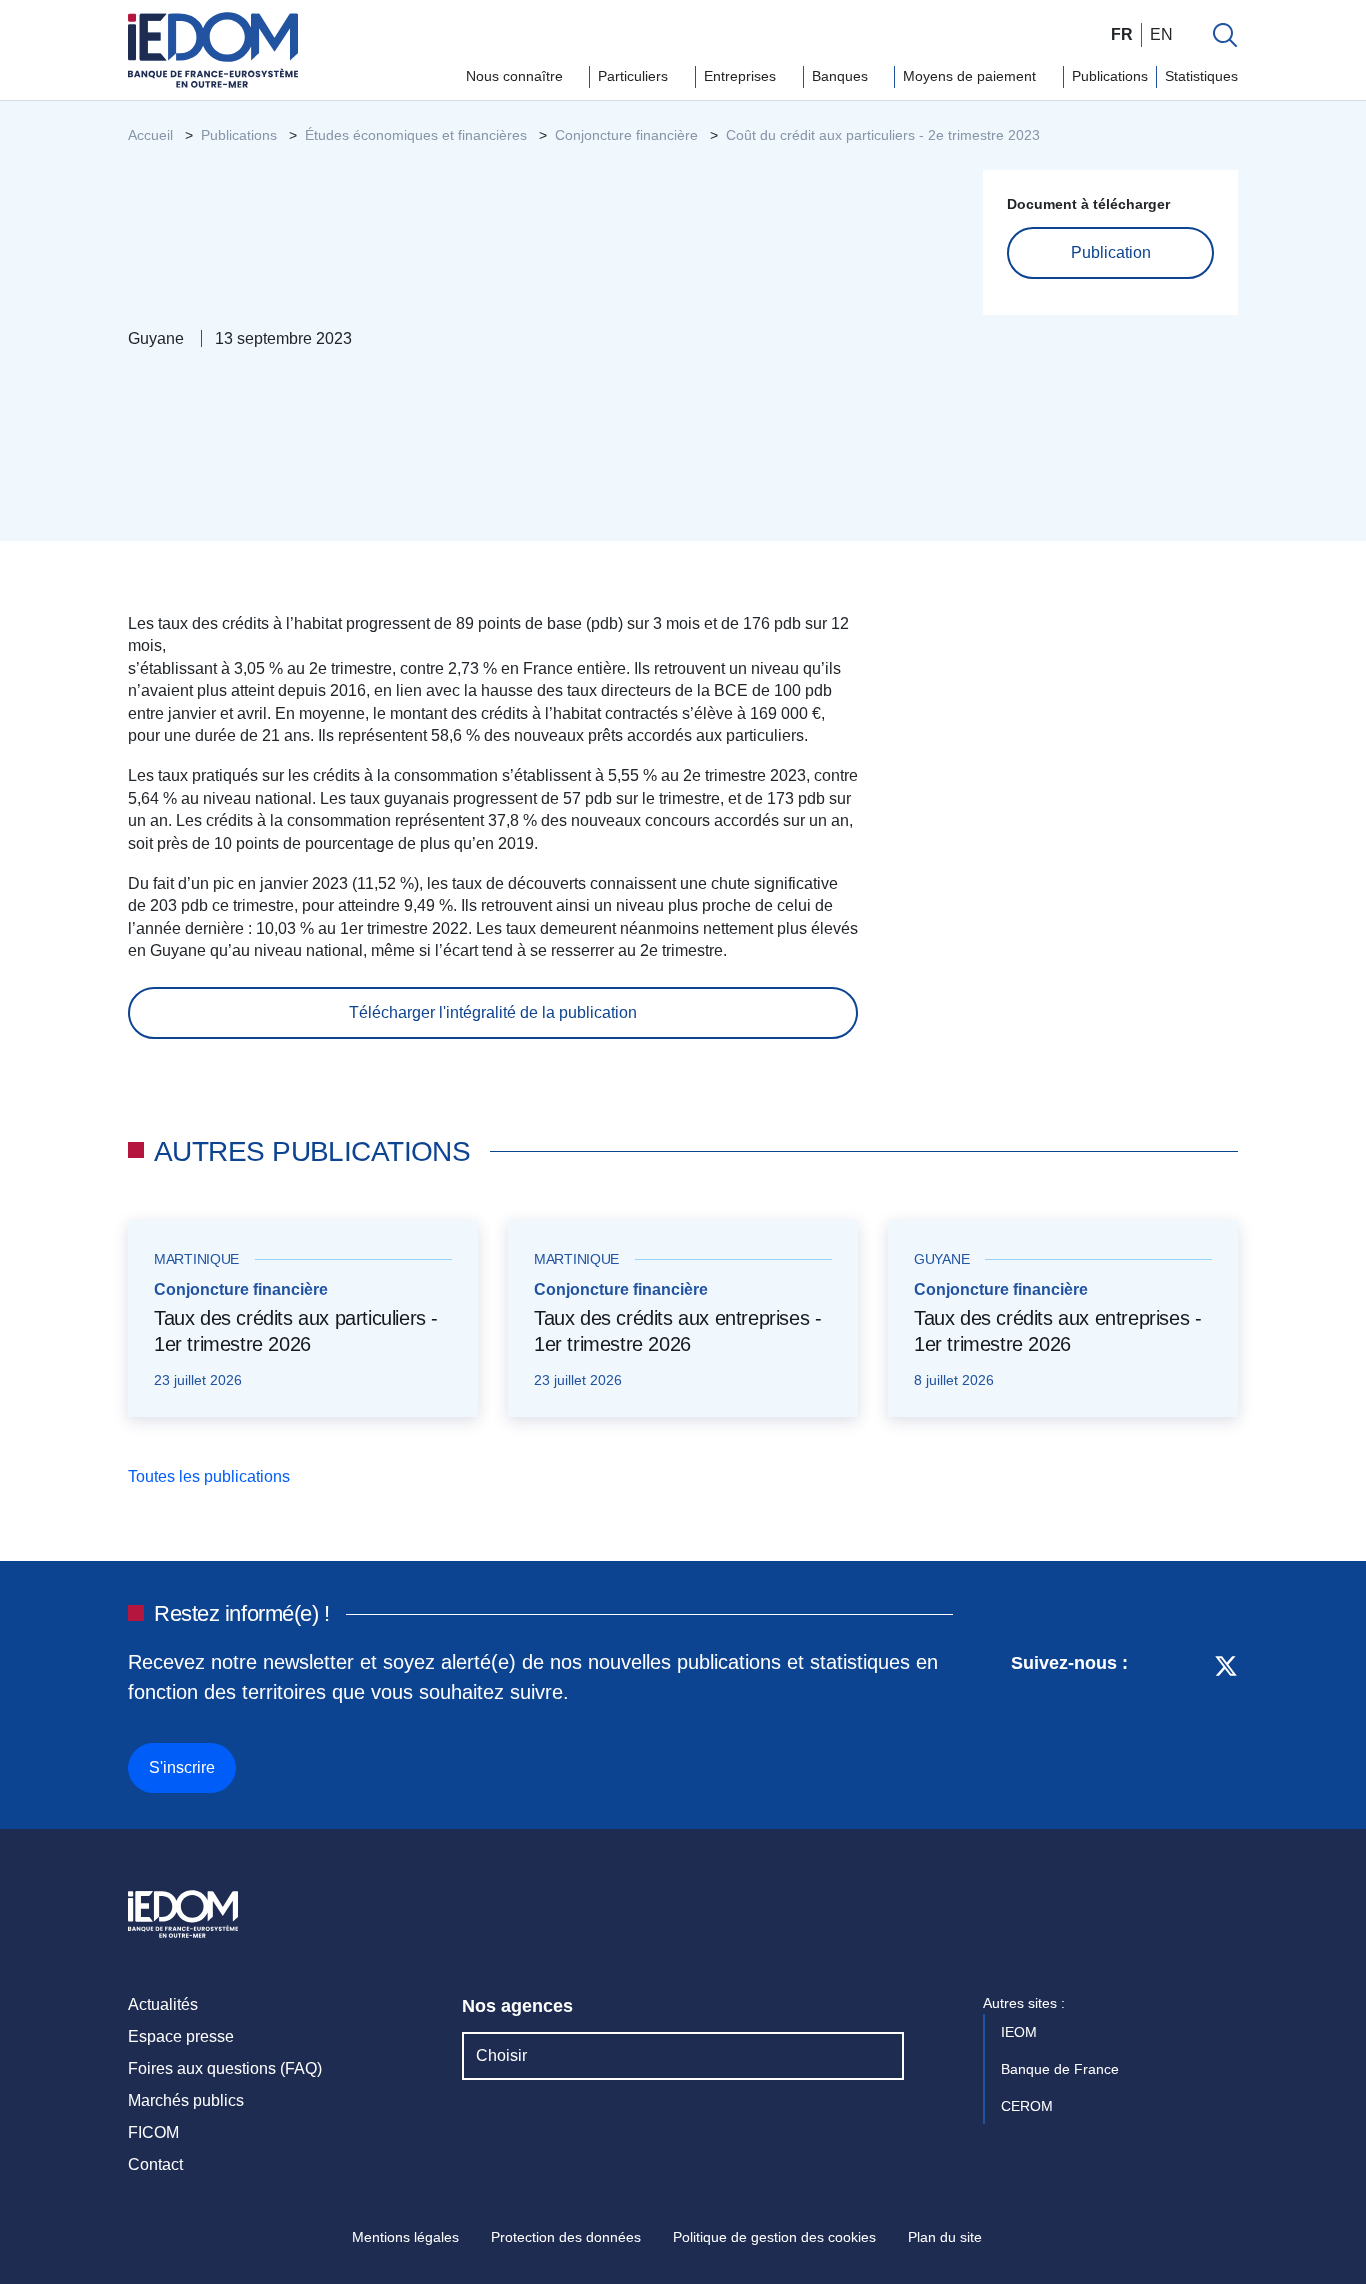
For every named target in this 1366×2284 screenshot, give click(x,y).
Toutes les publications (211, 1476)
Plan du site (945, 2237)
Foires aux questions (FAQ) (225, 2068)
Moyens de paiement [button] (971, 76)
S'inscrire (182, 1767)
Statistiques (1201, 76)
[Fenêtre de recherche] (1225, 35)
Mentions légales (405, 2237)
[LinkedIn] (1153, 1719)
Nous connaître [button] (516, 76)
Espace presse (181, 2036)
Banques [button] (842, 76)
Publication (1111, 252)
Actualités (163, 2004)
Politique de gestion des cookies (774, 2237)
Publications (1110, 76)
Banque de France (1062, 2069)
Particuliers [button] (635, 76)
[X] (1226, 1719)
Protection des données (566, 2237)
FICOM (153, 2132)
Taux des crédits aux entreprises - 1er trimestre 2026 (677, 1331)
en (1161, 34)
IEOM (1021, 2032)
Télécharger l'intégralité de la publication (493, 1012)
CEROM (1029, 2106)
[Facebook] (1188, 1719)
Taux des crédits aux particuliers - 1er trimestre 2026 (296, 1331)
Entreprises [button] (742, 76)
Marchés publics (186, 2100)
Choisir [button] (501, 2055)
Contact (155, 2164)
